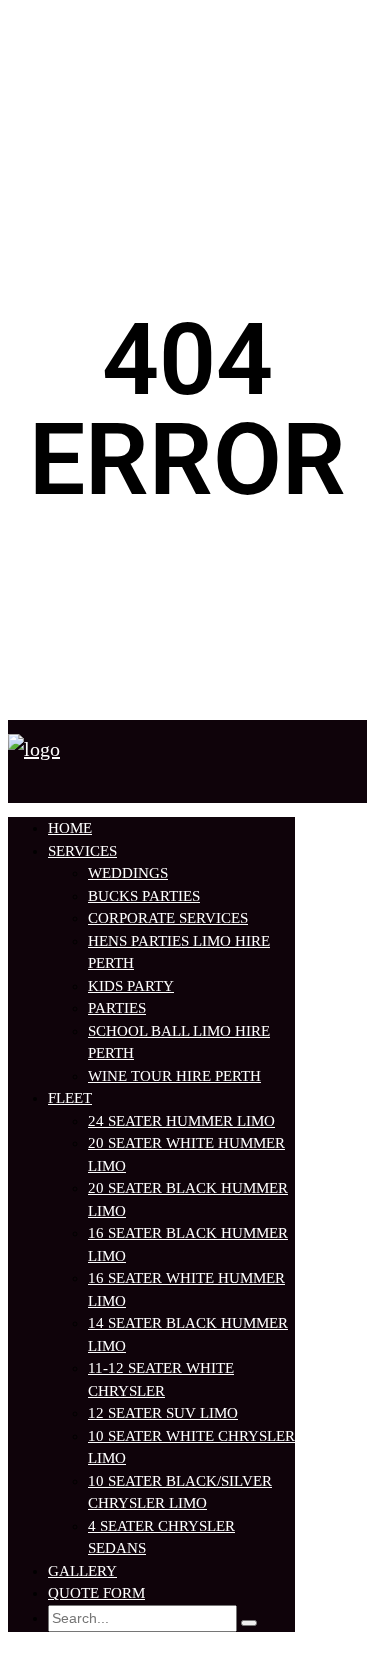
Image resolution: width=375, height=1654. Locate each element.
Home (70, 828)
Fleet (70, 1098)
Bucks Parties (144, 896)
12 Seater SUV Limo (163, 1413)
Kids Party (131, 986)
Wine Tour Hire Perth (174, 1076)
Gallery (82, 1571)
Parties (117, 1008)
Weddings (128, 873)
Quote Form (96, 1593)
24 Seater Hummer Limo (181, 1121)
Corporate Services (168, 918)
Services (82, 851)
